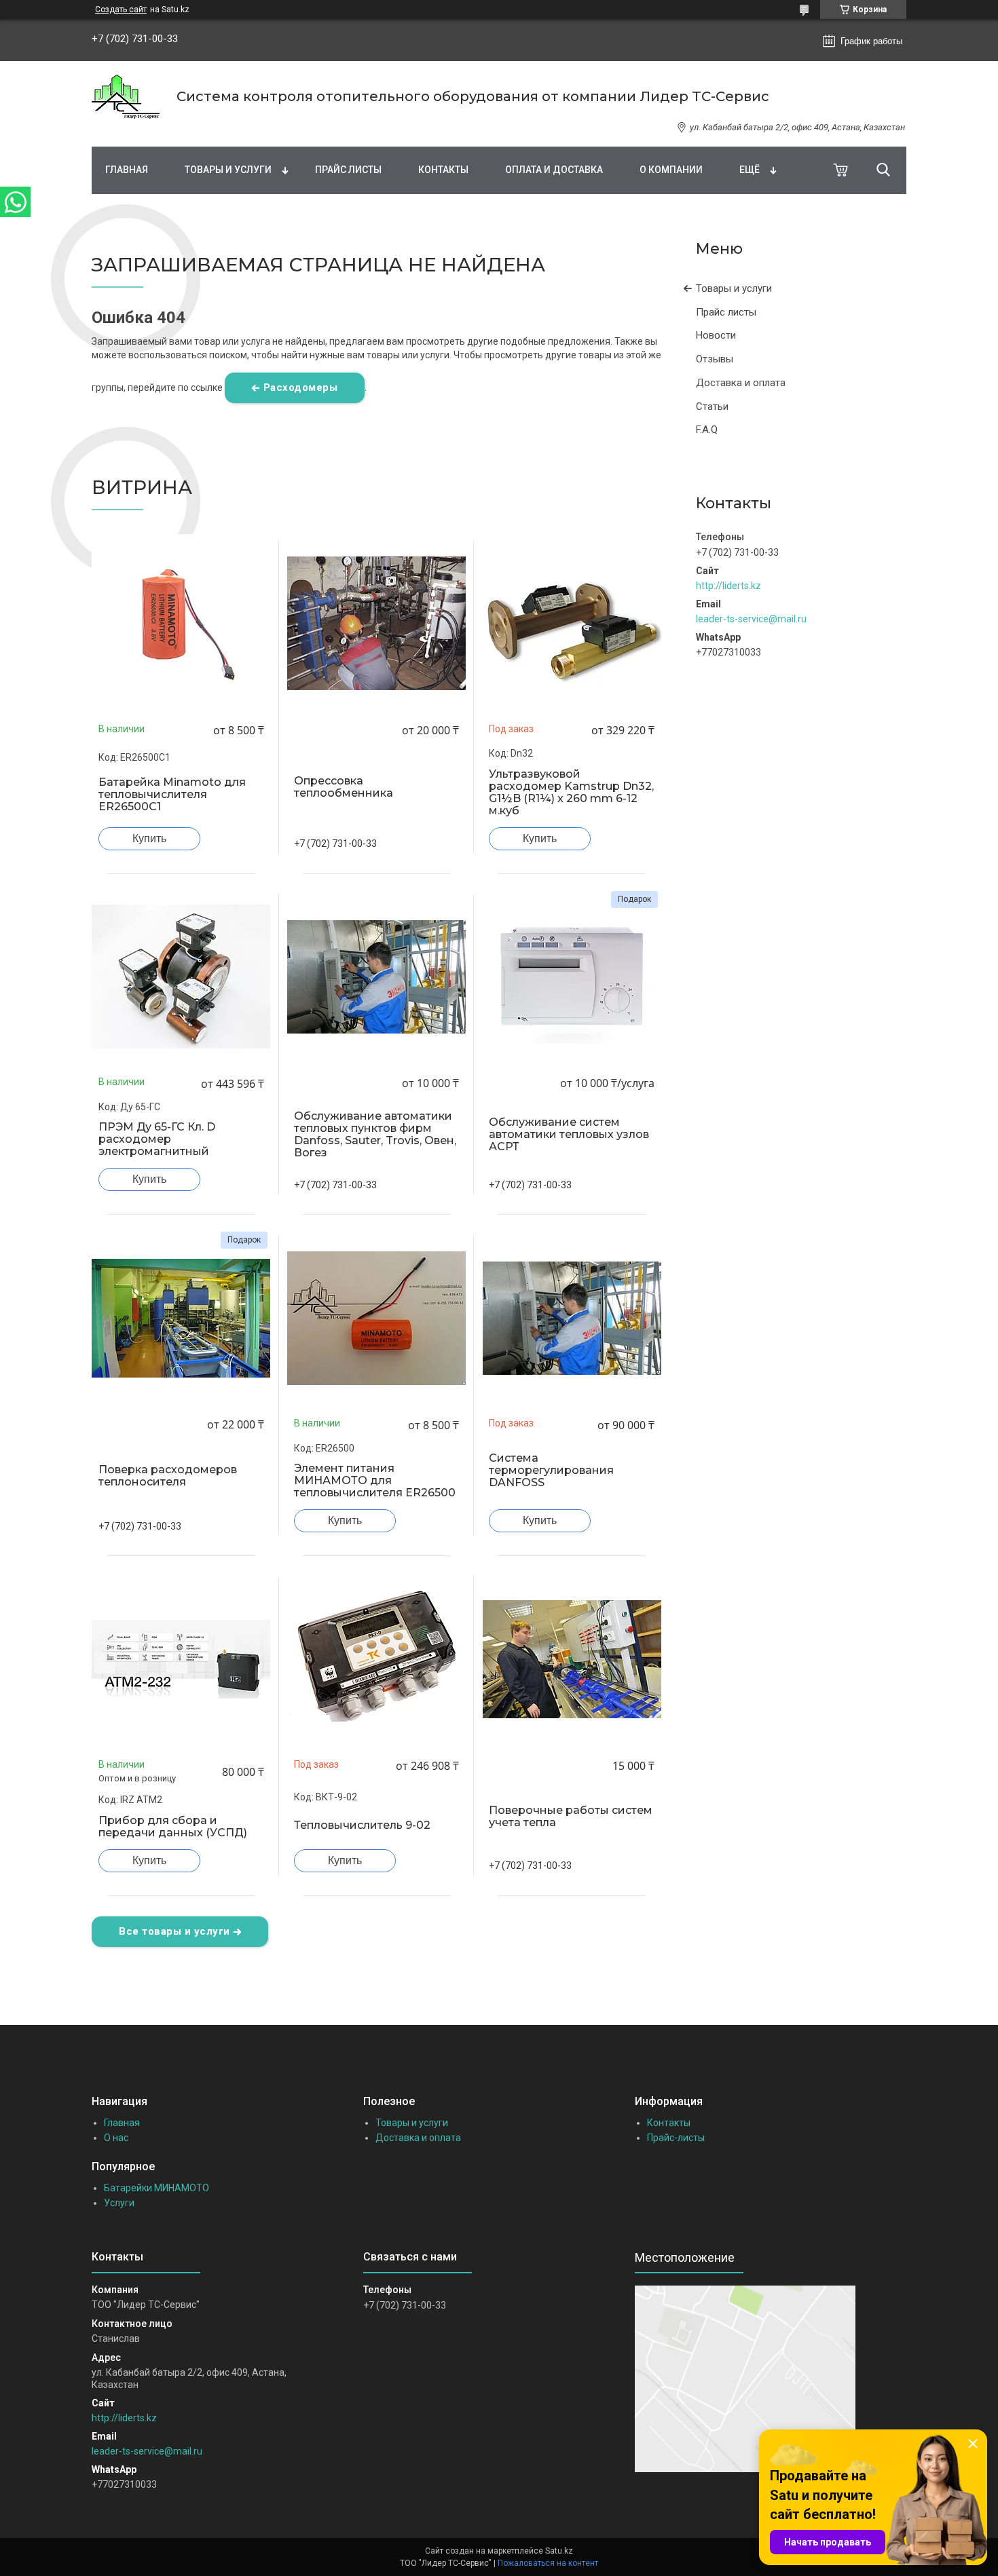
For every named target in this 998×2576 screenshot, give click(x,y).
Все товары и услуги (174, 1931)
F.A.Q (707, 430)
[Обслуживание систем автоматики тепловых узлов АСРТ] (572, 977)
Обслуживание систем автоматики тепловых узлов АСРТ (569, 1135)
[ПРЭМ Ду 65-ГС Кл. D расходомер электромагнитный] (181, 977)
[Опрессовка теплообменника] (377, 624)
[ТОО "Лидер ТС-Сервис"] (126, 97)
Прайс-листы (676, 2138)
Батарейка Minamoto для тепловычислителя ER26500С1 (172, 795)
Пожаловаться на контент (548, 2563)
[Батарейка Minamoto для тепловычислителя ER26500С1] (181, 624)
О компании (671, 170)
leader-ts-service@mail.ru (751, 619)
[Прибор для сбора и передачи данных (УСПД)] (181, 1659)
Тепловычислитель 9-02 (362, 1825)
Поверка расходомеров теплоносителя (168, 1476)
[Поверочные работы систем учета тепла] (572, 1659)
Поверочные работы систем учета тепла (571, 1817)
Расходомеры (301, 387)
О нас (116, 2138)
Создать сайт (121, 10)
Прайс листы (348, 170)
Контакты (443, 170)
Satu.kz (559, 2551)
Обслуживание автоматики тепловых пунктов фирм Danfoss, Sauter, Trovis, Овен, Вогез (375, 1135)
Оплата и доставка (554, 170)
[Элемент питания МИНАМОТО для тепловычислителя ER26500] (377, 1318)
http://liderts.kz (728, 586)
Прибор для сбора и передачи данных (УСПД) (173, 1827)
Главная (127, 170)
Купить (149, 838)
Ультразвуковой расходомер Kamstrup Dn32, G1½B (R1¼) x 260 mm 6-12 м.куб (571, 793)
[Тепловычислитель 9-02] (377, 1659)
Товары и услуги (228, 170)
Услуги (119, 2203)
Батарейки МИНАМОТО (156, 2188)
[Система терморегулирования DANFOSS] (572, 1318)
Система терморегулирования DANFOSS (551, 1471)
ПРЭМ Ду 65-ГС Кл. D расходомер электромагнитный (157, 1139)
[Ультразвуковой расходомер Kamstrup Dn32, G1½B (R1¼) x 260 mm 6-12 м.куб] (572, 624)
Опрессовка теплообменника (344, 787)
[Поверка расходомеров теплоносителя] (181, 1318)
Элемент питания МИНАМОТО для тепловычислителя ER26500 (375, 1481)
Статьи (712, 406)
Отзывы (715, 359)
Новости (716, 335)
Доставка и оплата (741, 383)
